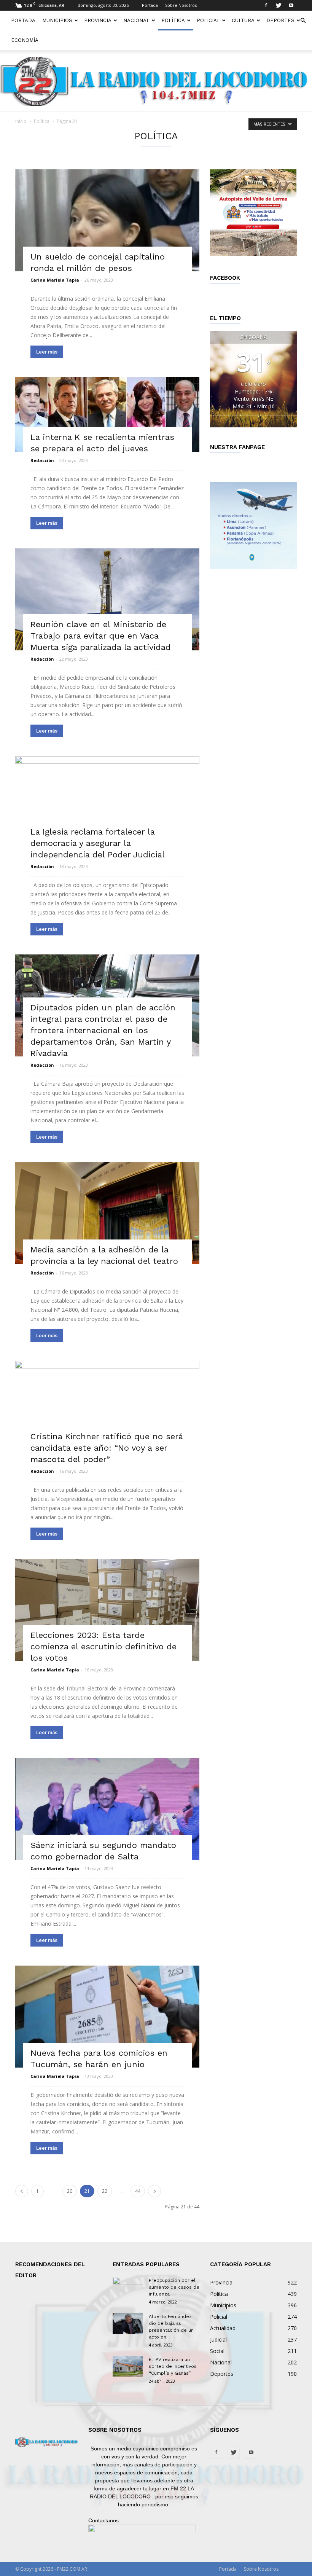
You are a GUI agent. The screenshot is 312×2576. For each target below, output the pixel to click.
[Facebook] (266, 5)
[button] (303, 21)
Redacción (42, 460)
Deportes (280, 20)
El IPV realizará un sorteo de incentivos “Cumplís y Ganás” (173, 2366)
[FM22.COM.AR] (156, 81)
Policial (208, 20)
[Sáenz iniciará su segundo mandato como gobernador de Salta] (107, 1809)
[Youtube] (291, 5)
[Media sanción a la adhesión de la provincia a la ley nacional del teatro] (107, 1213)
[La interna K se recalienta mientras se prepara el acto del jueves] (107, 414)
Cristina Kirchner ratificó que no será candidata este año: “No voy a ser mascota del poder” (107, 1448)
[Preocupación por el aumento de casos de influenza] (128, 2288)
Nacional (136, 20)
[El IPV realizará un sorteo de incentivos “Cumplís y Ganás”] (128, 2367)
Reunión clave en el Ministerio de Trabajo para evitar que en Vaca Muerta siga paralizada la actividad (101, 636)
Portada (150, 5)
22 (105, 2191)
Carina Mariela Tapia (55, 280)
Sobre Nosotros (181, 5)
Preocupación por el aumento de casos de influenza (174, 2287)
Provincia (98, 20)
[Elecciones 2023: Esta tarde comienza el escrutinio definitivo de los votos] (107, 1610)
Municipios (57, 20)
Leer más (47, 352)
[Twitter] (279, 5)
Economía (25, 40)
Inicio (21, 121)
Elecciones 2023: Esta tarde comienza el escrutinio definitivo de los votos (103, 1646)
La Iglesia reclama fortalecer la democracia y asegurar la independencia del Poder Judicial (98, 843)
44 (138, 2191)
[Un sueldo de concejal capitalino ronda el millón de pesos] (107, 220)
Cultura (243, 20)
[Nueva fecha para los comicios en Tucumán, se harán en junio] (107, 2017)
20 (70, 2191)
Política (173, 20)
